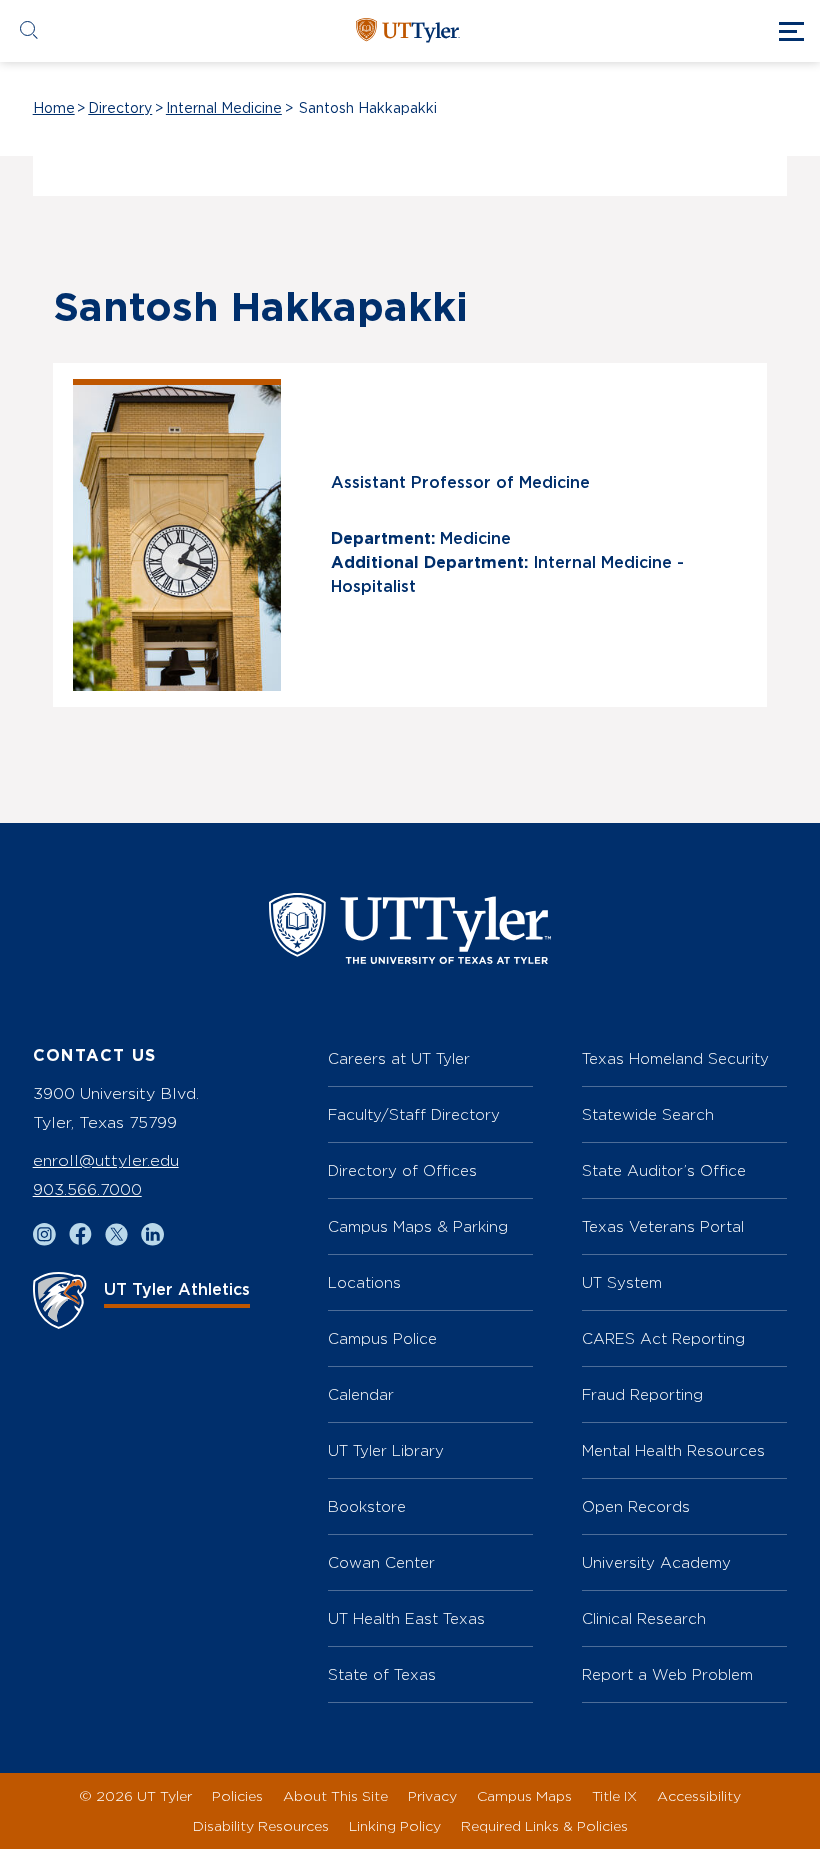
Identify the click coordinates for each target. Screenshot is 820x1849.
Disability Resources (261, 1825)
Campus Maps (524, 1795)
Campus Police (382, 1338)
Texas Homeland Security (675, 1058)
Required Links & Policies (544, 1825)
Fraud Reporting (642, 1394)
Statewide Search (648, 1114)
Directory (120, 109)
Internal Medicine (224, 109)
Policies (237, 1795)
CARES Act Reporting (663, 1338)
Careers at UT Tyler (399, 1058)
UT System (622, 1282)
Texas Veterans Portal (663, 1226)
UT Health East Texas (406, 1618)
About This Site (335, 1795)
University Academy (656, 1562)
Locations (364, 1282)
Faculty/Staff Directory (414, 1114)
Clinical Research (644, 1618)
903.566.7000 (87, 1189)
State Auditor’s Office (664, 1170)
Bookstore (367, 1506)
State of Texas (382, 1674)
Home (54, 109)
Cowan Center (381, 1562)
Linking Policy (395, 1825)
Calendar (361, 1394)
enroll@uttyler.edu (106, 1160)
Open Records (636, 1506)
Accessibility (699, 1795)
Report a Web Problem (667, 1674)
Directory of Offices (402, 1170)
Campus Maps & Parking (418, 1226)
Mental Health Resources (673, 1450)
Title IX (614, 1795)
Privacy (432, 1795)
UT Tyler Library (386, 1450)
